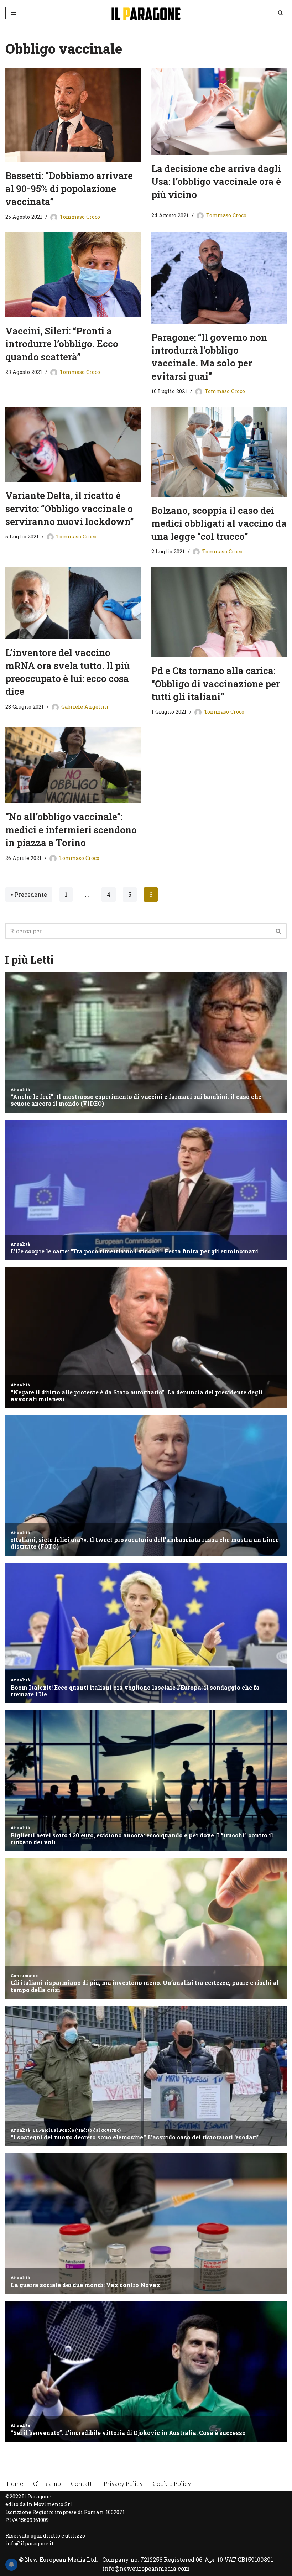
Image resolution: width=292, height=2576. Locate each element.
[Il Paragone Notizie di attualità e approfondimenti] (146, 13)
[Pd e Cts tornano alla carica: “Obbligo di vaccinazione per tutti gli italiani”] (219, 612)
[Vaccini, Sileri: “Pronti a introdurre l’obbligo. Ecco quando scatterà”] (73, 275)
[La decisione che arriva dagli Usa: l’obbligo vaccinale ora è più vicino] (219, 111)
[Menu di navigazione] (14, 13)
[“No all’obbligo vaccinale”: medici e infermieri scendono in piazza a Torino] (73, 765)
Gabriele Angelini (85, 707)
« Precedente (29, 894)
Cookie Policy (172, 2484)
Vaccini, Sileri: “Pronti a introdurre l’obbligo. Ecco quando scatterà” (62, 344)
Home (15, 2484)
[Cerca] (280, 13)
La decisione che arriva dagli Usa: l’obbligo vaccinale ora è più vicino (216, 181)
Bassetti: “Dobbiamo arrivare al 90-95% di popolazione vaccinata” (69, 189)
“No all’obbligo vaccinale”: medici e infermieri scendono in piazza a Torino (71, 830)
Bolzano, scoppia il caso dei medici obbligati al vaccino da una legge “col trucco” (219, 523)
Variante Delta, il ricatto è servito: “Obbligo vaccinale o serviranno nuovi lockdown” (70, 508)
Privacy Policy (123, 2484)
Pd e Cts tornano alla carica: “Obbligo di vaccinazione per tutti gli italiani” (216, 684)
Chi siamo (47, 2484)
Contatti (82, 2484)
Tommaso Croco (80, 217)
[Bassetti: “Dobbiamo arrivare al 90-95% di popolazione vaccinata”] (73, 115)
